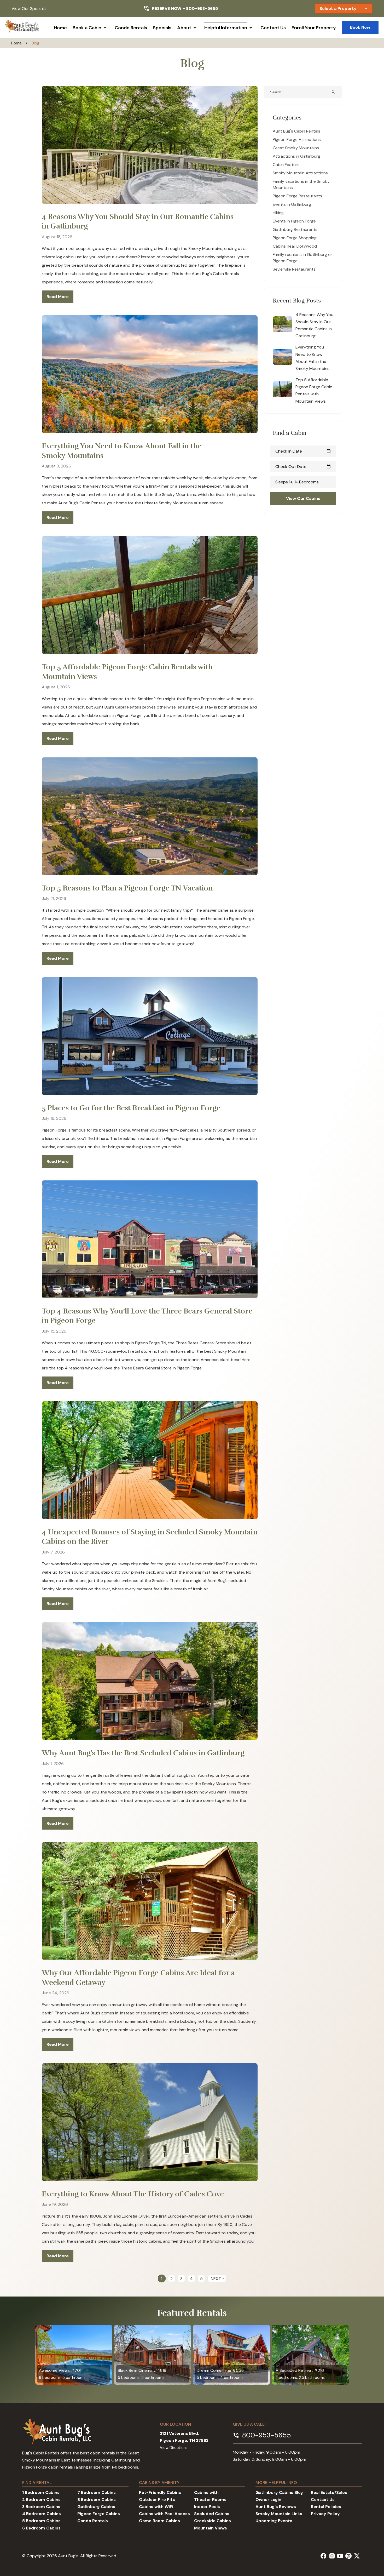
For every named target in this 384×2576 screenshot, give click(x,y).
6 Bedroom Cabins (41, 2528)
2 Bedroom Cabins (41, 2500)
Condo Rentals (131, 28)
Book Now (360, 27)
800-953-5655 (202, 8)
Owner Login (268, 2500)
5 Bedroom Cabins (41, 2521)
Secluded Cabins (212, 2514)
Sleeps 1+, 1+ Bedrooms (297, 482)
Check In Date (303, 451)
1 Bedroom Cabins (41, 2492)
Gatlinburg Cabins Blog (279, 2492)
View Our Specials (29, 8)
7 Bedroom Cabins (97, 2492)
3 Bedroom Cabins (41, 2507)
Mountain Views (211, 2528)
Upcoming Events (274, 2521)
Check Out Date (303, 467)
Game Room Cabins (159, 2521)
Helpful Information (226, 28)
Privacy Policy (325, 2514)
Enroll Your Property (314, 28)
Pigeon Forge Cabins (99, 2514)
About (184, 28)
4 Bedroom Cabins (42, 2514)
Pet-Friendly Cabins (160, 2492)
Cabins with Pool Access (164, 2514)
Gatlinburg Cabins (96, 2507)
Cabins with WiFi (156, 2507)
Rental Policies (326, 2507)
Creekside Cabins (213, 2521)
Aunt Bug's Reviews (276, 2507)
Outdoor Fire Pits (157, 2500)
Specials (162, 28)
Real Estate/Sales (329, 2492)
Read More (58, 297)
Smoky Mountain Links (279, 2514)
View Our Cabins (303, 498)
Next (218, 2279)
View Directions (174, 2448)
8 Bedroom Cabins (97, 2500)
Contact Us (273, 28)
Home (60, 28)
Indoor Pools (207, 2507)
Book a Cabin (87, 28)
